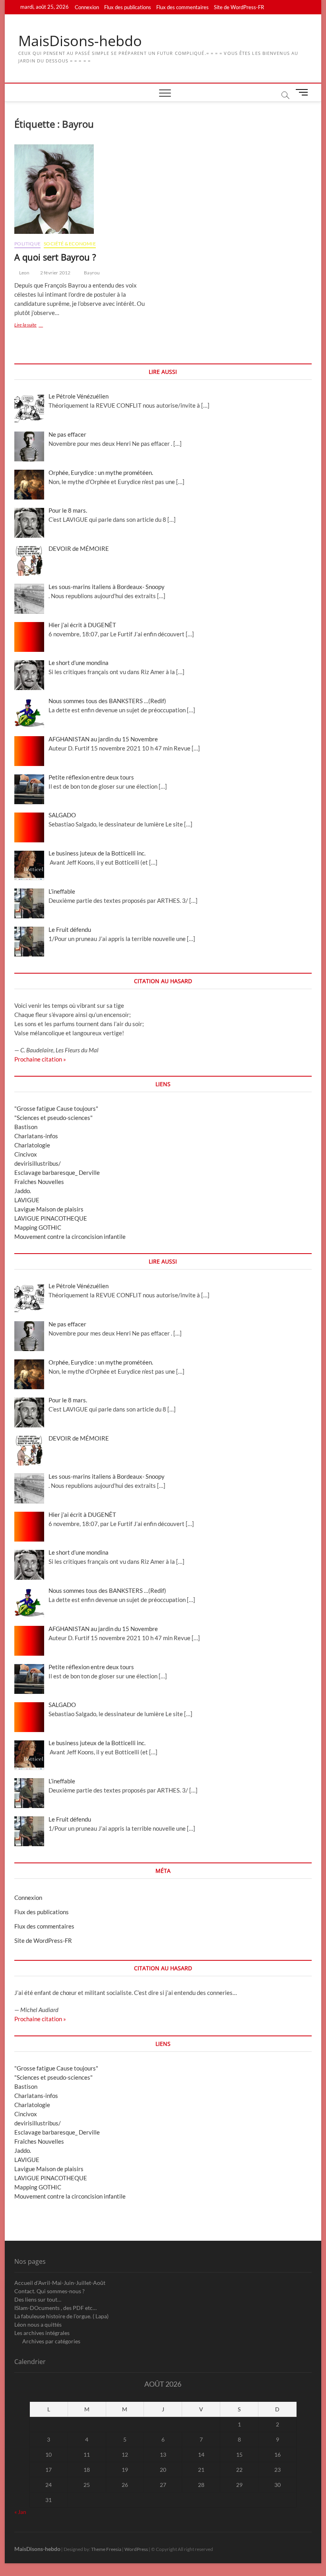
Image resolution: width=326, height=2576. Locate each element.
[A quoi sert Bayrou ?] (86, 189)
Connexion (87, 7)
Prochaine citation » (40, 1059)
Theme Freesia (106, 2549)
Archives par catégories (51, 2341)
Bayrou (92, 273)
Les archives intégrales (42, 2333)
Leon (24, 273)
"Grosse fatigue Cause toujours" (56, 1108)
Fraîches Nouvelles (39, 1182)
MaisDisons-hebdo (80, 41)
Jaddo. (23, 1191)
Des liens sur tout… (38, 2299)
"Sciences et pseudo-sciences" (53, 1118)
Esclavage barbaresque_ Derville (57, 1172)
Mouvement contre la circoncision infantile (70, 1236)
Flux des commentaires (182, 7)
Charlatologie (32, 1145)
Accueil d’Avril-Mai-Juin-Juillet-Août (60, 2283)
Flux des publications (128, 7)
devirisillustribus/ (38, 1163)
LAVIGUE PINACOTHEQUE (51, 1218)
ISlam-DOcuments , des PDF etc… (55, 2308)
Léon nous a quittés (38, 2324)
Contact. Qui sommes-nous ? (49, 2291)
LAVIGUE (27, 1200)
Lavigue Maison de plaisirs (49, 1209)
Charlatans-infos (36, 1136)
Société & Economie (70, 244)
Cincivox (26, 1154)
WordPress (136, 2549)
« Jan (20, 2512)
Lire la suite (32, 326)
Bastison (26, 1127)
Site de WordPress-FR (239, 7)
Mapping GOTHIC (38, 1227)
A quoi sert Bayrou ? (55, 257)
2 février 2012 (55, 273)
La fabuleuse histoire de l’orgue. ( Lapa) (61, 2316)
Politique (27, 244)
